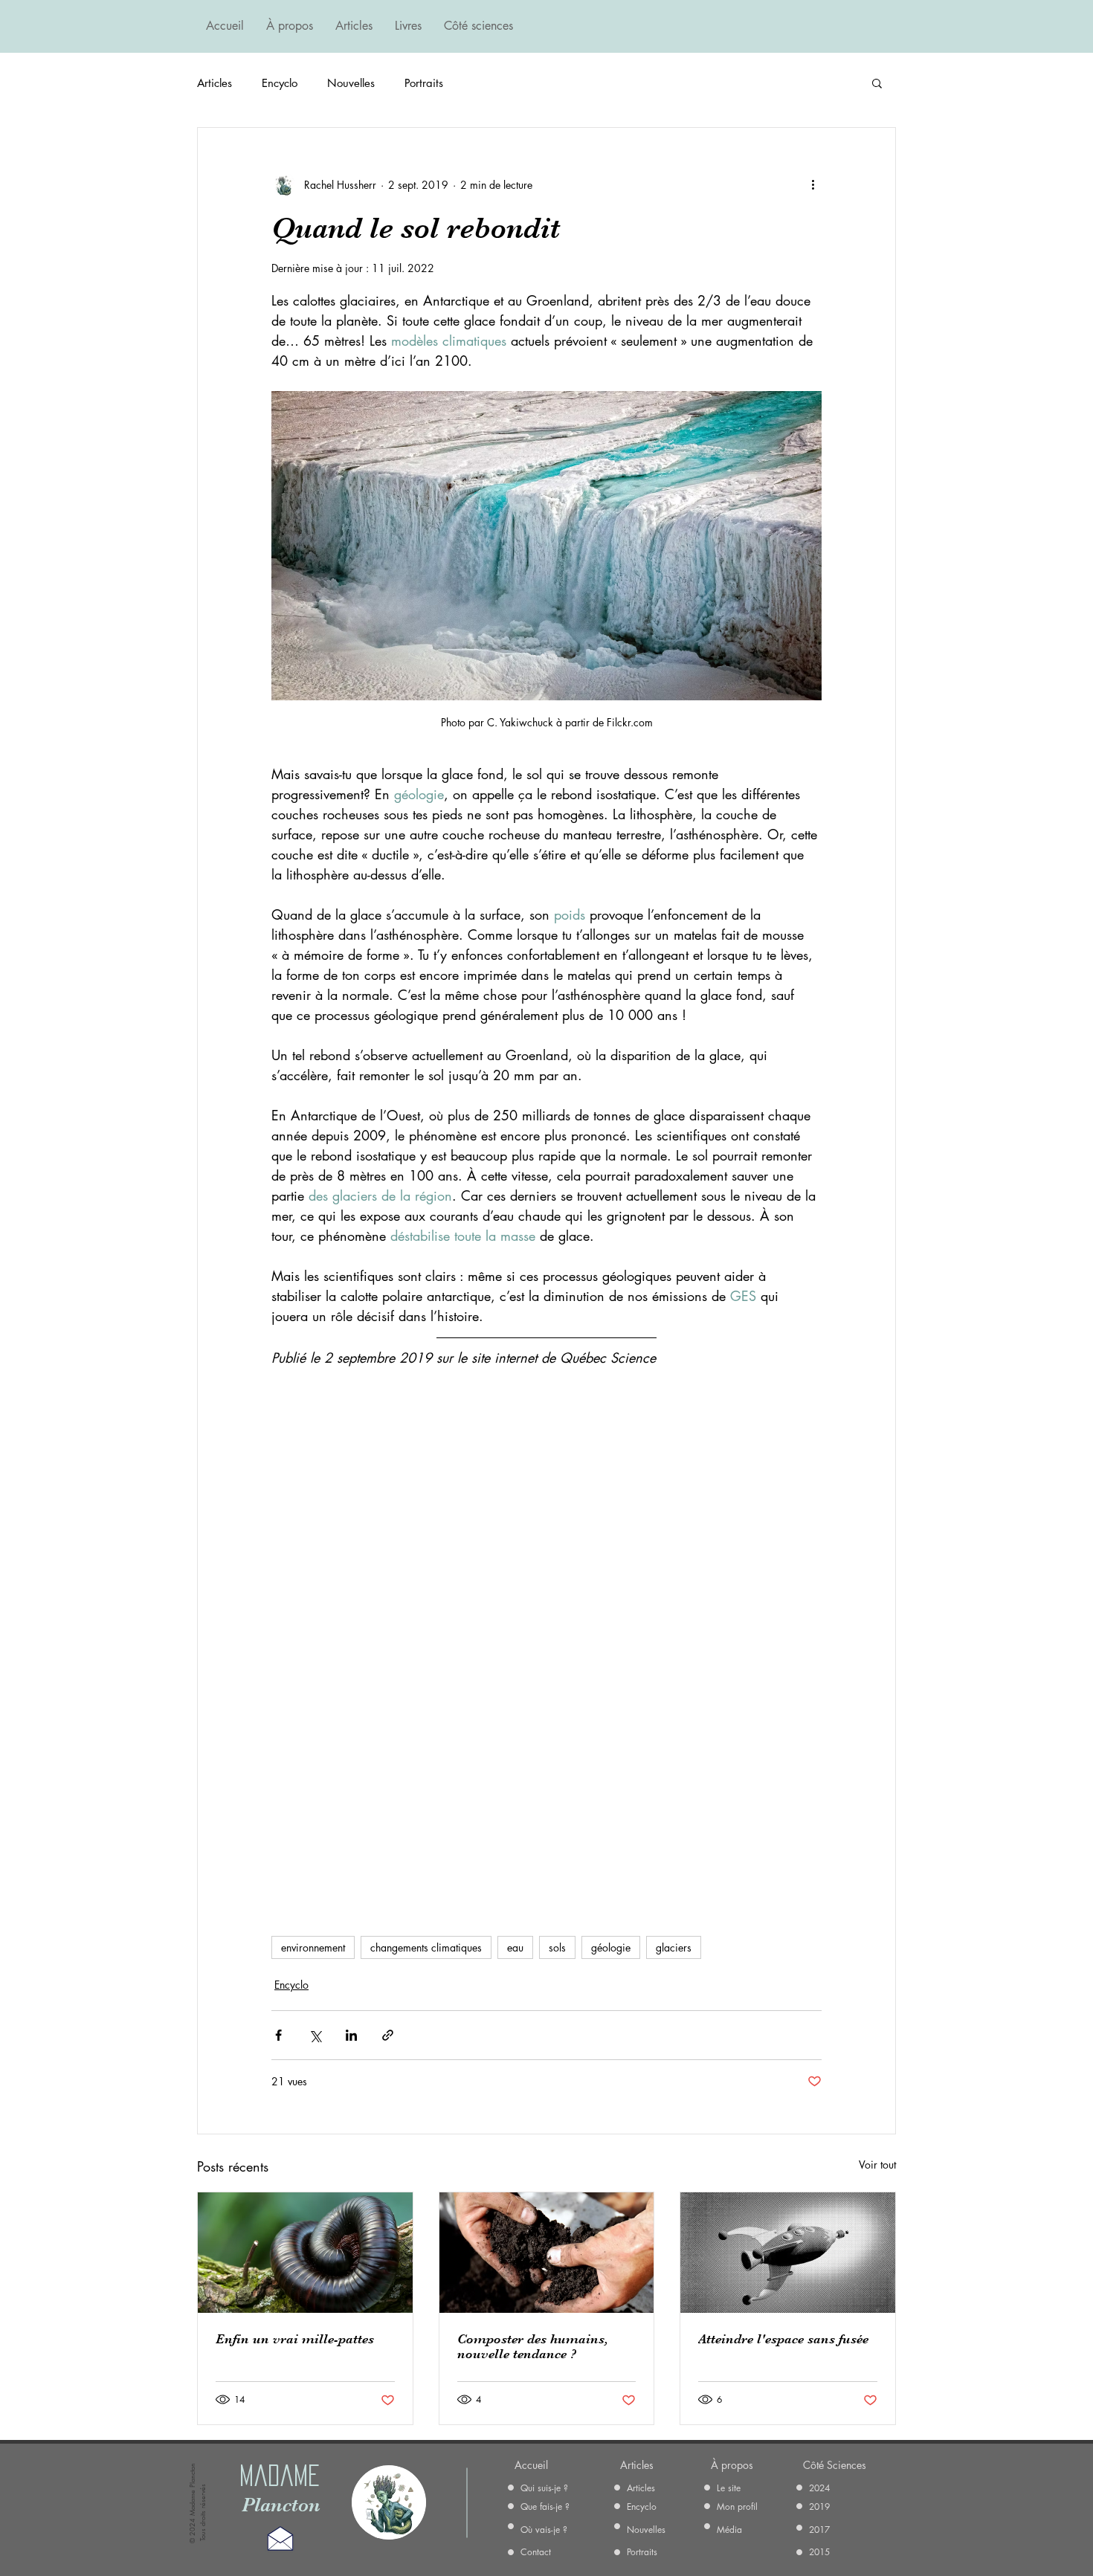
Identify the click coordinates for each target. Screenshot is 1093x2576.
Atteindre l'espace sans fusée (783, 2339)
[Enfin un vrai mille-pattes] (305, 2253)
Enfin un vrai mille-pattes (295, 2339)
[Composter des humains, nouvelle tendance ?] (547, 2253)
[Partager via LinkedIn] (351, 2035)
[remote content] (546, 1644)
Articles (215, 83)
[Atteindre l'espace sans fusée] (788, 2253)
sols (557, 1947)
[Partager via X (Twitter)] (315, 2035)
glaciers (674, 1947)
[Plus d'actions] (813, 184)
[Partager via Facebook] (278, 2035)
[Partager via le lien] (388, 2035)
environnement (313, 1947)
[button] (877, 83)
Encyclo (280, 83)
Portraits (424, 83)
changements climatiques (426, 1947)
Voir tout (877, 2165)
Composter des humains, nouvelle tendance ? (533, 2346)
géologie (611, 1947)
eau (515, 1947)
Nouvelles (351, 83)
